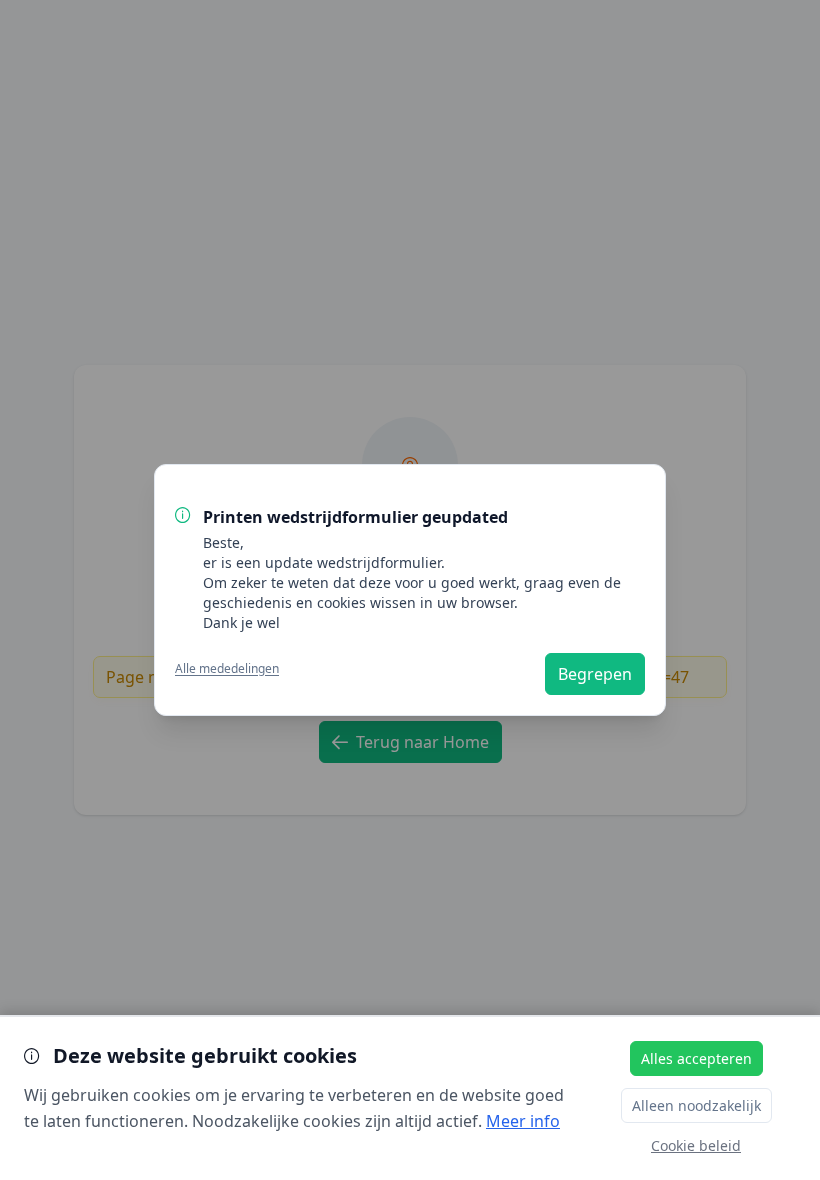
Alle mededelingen (227, 669)
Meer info (523, 1121)
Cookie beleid (696, 1145)
